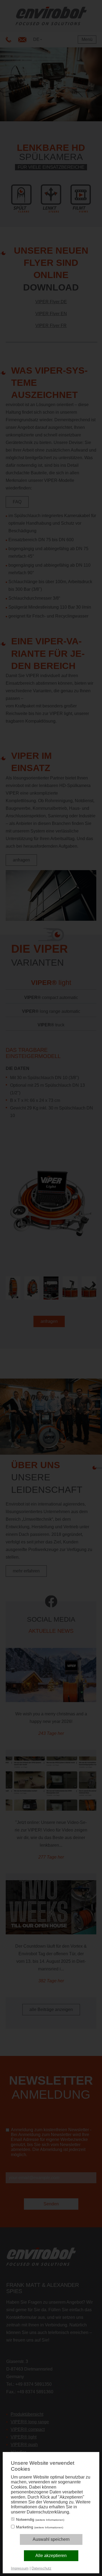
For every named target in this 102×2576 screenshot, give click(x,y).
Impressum (20, 2568)
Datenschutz (41, 2568)
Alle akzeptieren (51, 2556)
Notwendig (40, 2519)
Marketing (40, 2527)
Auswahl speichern (51, 2539)
